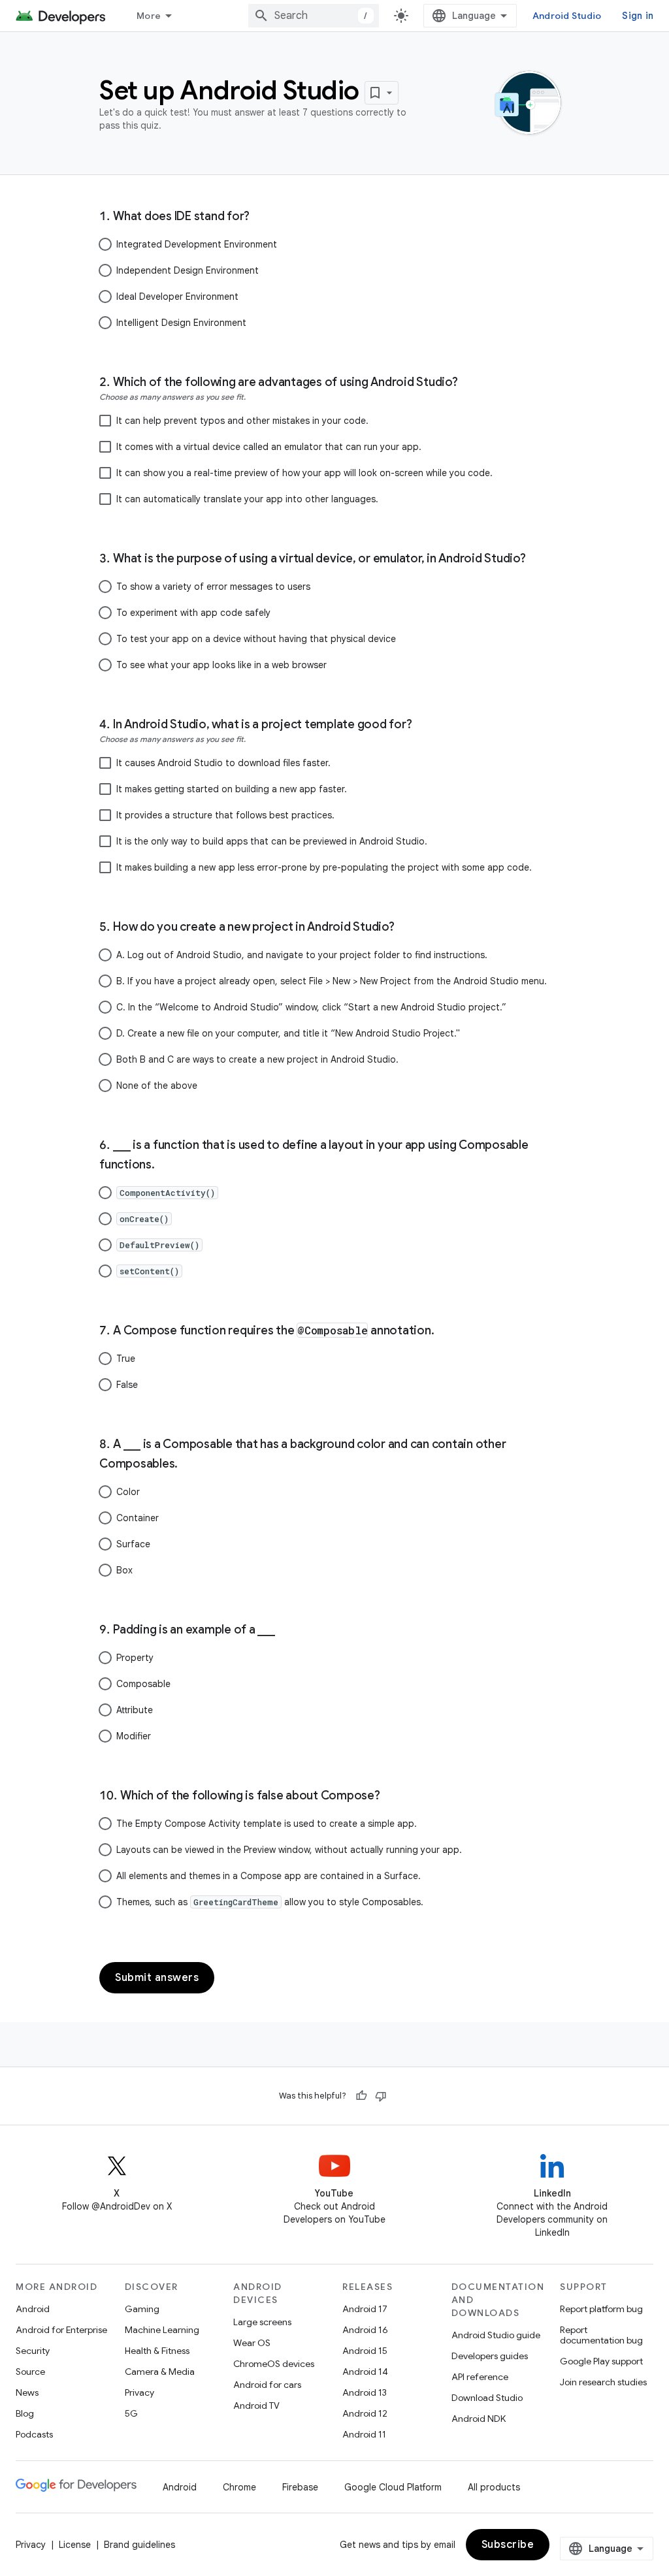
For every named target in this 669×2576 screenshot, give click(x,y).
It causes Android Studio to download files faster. (223, 763)
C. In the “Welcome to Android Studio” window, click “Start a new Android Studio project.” (311, 1007)
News (27, 2392)
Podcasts (34, 2434)
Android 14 (365, 2372)
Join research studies (603, 2382)
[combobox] (314, 16)
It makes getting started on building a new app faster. (232, 789)
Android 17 (365, 2309)
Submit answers (157, 1978)
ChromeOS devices (274, 2364)
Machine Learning (162, 2330)
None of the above (157, 1086)
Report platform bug (601, 2309)
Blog (25, 2413)
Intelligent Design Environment (181, 323)
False (127, 1385)
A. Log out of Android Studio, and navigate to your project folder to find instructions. (302, 955)
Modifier (134, 1736)
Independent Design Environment (188, 270)
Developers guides (490, 2356)
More (149, 16)
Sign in (638, 16)
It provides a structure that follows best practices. (225, 815)
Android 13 (365, 2392)
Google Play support (601, 2361)
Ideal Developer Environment (177, 297)
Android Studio (567, 16)
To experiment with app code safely (193, 613)
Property (135, 1658)
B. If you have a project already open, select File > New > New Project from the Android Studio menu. (332, 981)
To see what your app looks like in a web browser (221, 665)
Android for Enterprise (61, 2330)
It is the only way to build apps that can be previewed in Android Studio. (272, 841)
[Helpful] (361, 2096)
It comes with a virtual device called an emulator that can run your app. (269, 447)
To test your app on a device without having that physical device (256, 639)
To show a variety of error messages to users (213, 587)
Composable (143, 1684)
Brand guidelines (139, 2545)
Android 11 (364, 2434)
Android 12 (365, 2413)
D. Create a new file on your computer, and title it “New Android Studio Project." (288, 1033)
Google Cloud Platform (393, 2487)
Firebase (300, 2487)
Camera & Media (160, 2372)
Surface (133, 1544)
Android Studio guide (496, 2335)
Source (30, 2372)
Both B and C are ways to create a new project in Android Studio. (257, 1059)
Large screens (262, 2322)
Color (128, 1492)
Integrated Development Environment (197, 244)
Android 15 (365, 2351)
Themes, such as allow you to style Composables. (270, 1902)
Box (124, 1570)
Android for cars (267, 2385)
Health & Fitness (157, 2351)
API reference (480, 2377)
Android (33, 2309)
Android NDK (479, 2419)
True (126, 1359)
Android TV (256, 2406)
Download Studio (487, 2398)
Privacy (139, 2392)
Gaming (142, 2309)
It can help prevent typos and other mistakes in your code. (242, 421)
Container (138, 1518)
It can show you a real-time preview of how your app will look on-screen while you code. (304, 473)
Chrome (239, 2487)
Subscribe (508, 2545)
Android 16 (365, 2330)
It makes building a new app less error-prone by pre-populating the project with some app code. (324, 867)
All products (494, 2487)
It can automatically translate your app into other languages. (247, 499)
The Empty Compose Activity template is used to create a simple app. (267, 1824)
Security (33, 2351)
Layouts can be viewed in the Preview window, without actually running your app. (289, 1850)
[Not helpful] (381, 2096)
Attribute (135, 1710)
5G (131, 2413)
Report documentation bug (601, 2335)
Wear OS (252, 2343)
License (75, 2545)
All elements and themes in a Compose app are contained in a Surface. (269, 1876)
